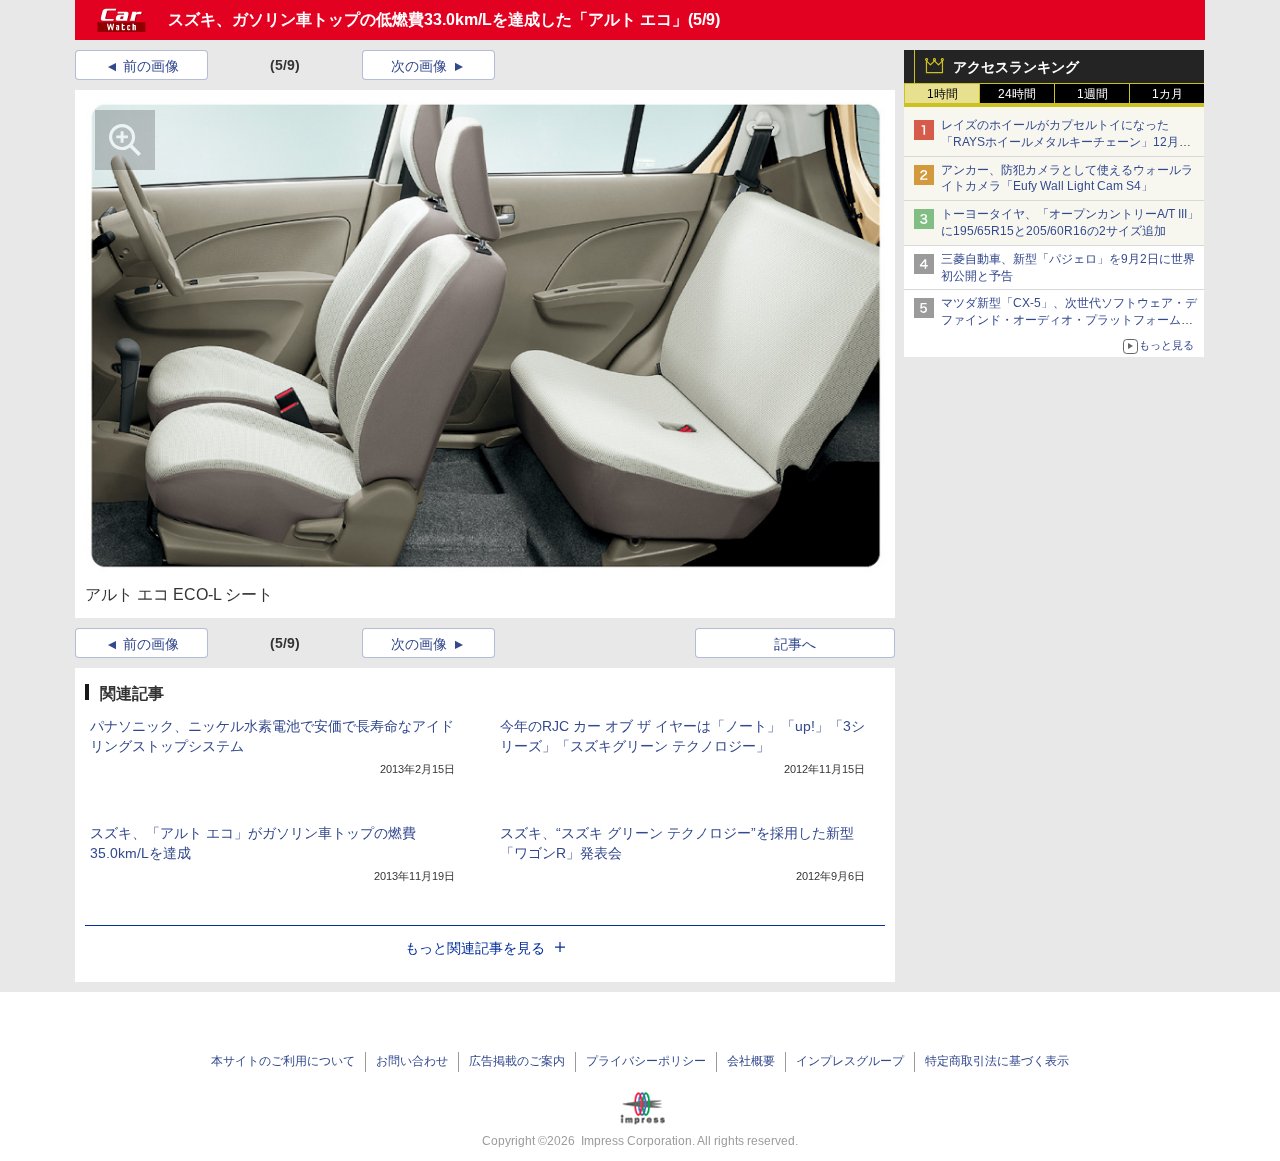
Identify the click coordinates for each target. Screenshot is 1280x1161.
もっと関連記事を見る (475, 948)
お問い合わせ (412, 1061)
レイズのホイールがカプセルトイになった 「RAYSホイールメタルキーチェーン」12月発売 (1066, 142)
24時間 (1017, 94)
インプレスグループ (850, 1061)
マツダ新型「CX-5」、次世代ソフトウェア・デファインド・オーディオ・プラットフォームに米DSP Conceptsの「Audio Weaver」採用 (1069, 320)
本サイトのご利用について (283, 1061)
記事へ (795, 644)
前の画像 (151, 66)
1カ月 (1167, 94)
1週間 (1092, 94)
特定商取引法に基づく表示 (997, 1061)
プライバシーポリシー (646, 1061)
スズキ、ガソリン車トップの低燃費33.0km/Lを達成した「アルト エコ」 (428, 19)
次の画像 (419, 66)
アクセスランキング (1016, 67)
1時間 (942, 94)
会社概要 (751, 1061)
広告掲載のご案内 (517, 1061)
